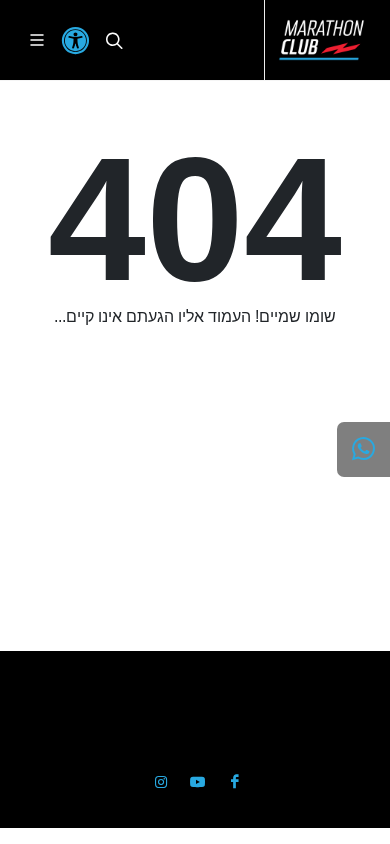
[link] (321, 40)
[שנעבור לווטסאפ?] (363, 449)
